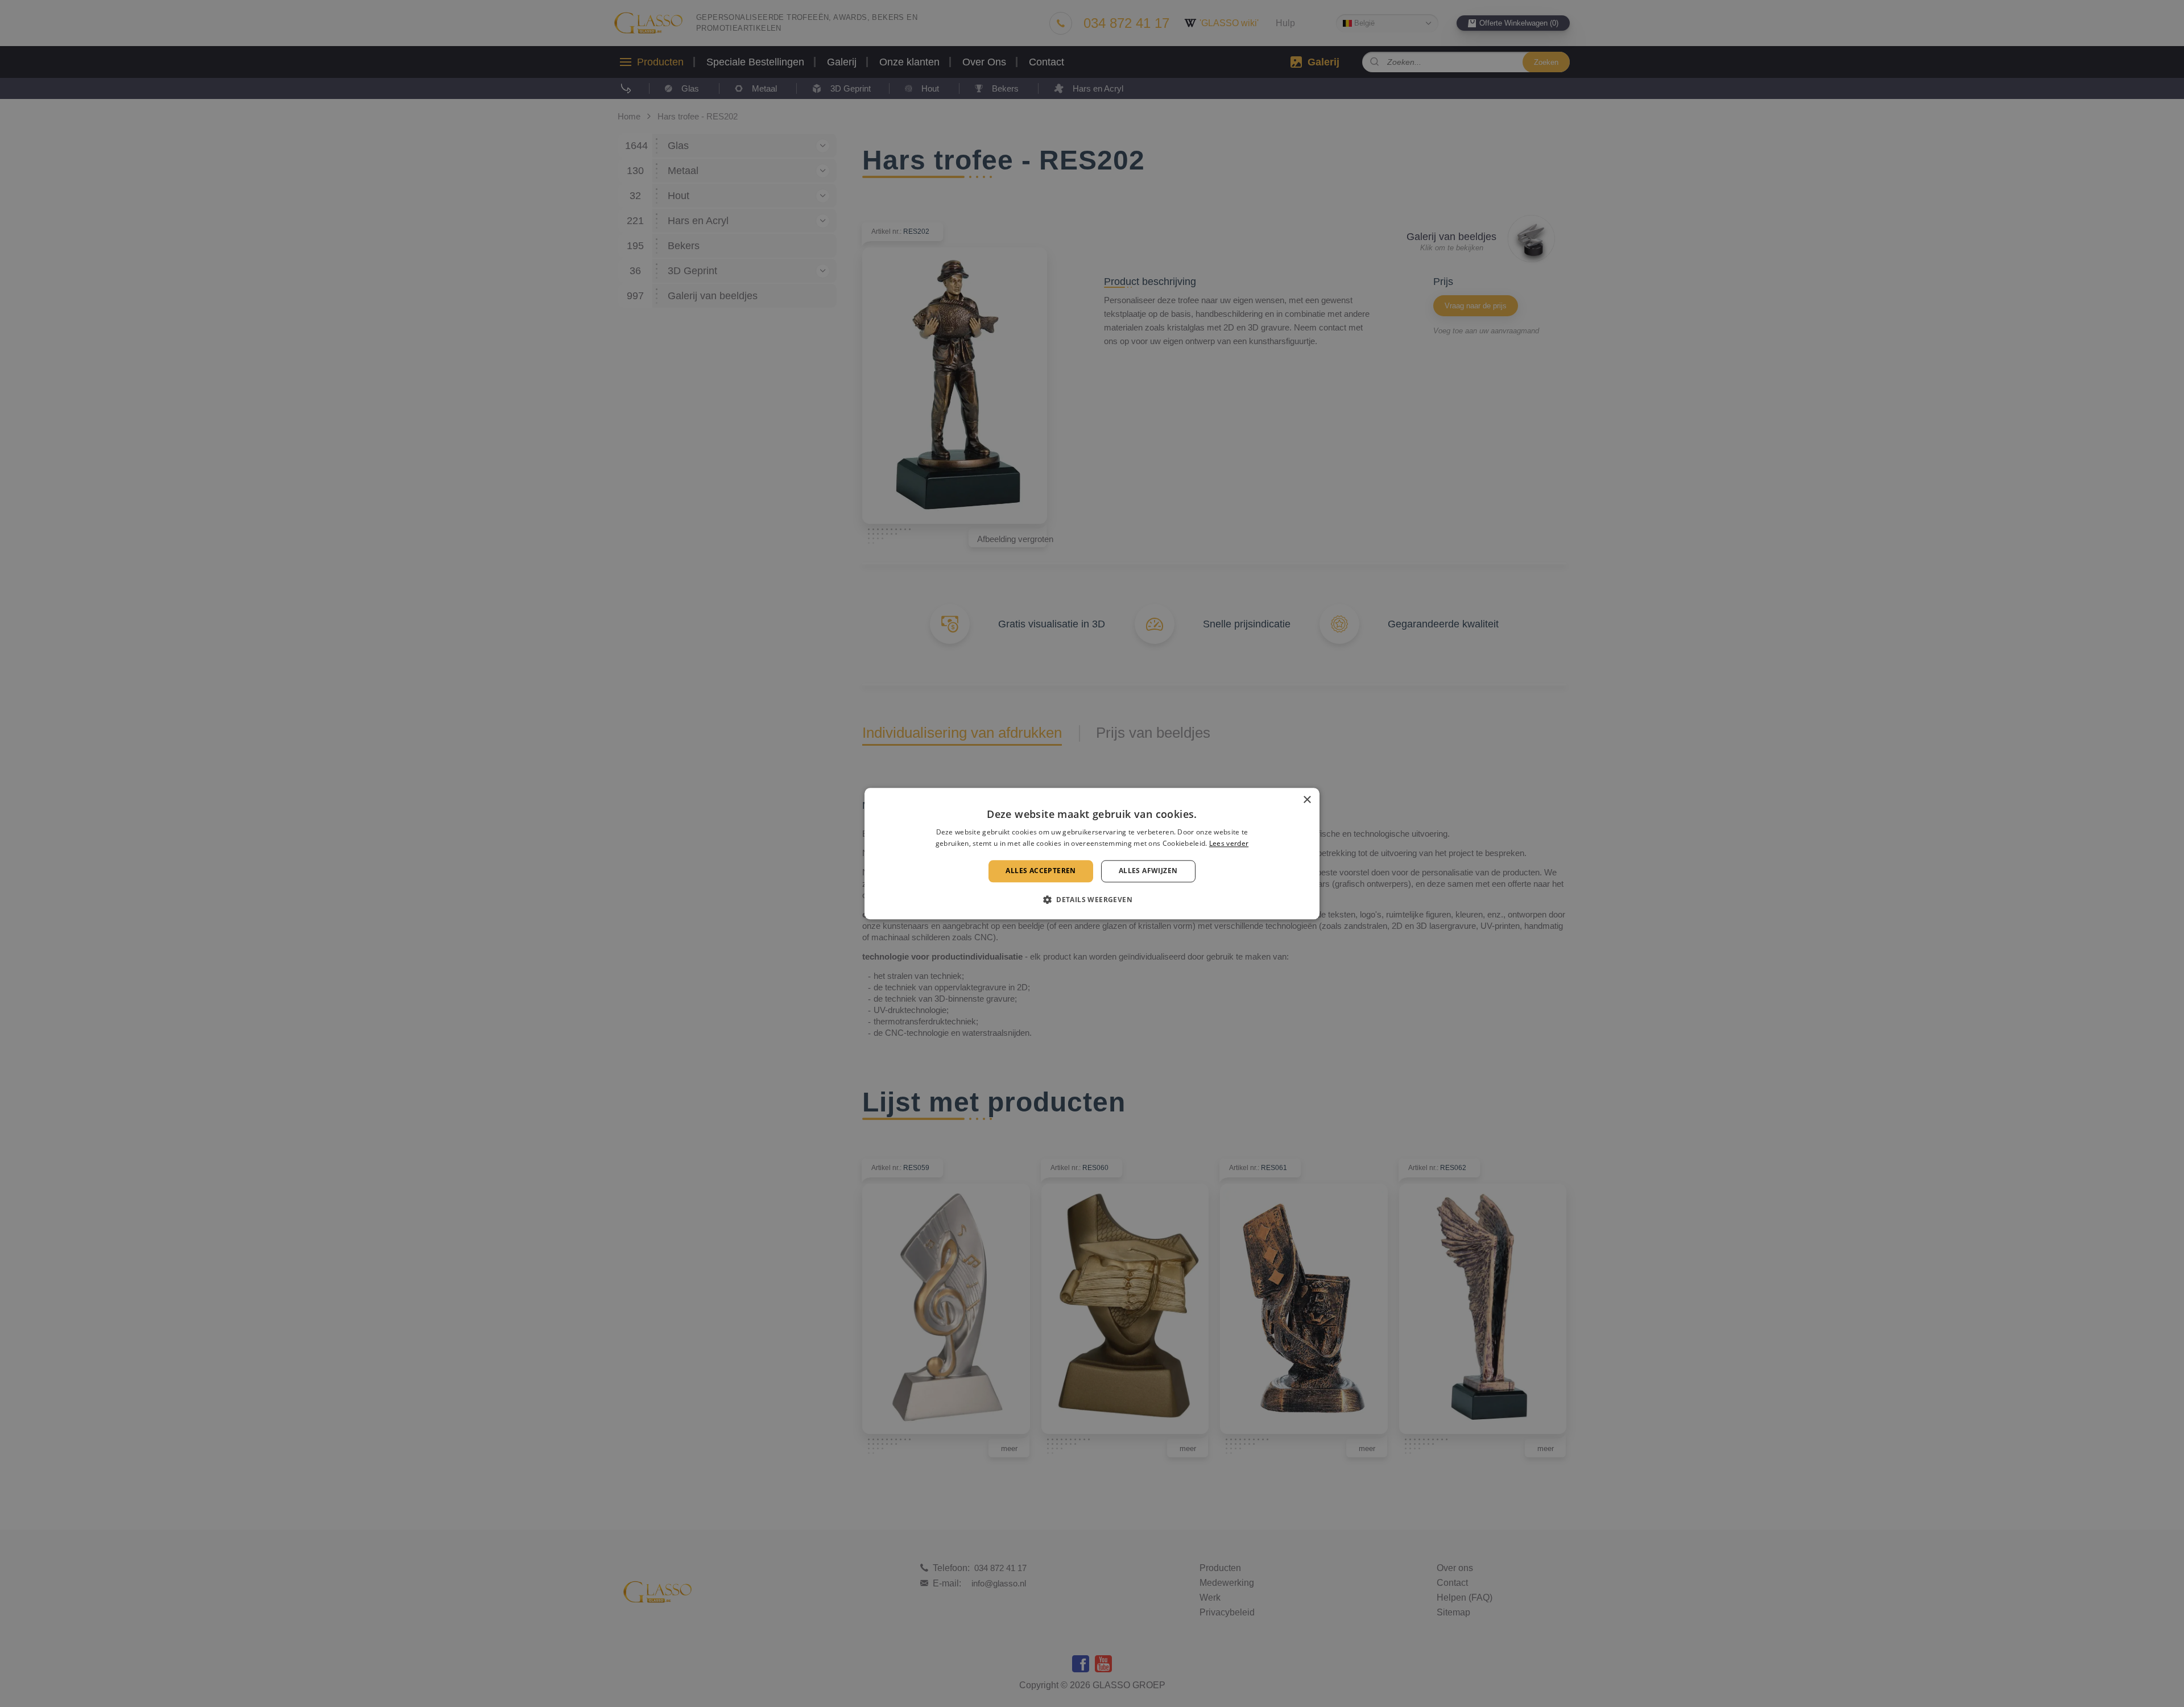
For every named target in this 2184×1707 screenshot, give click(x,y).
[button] (1092, 899)
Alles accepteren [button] (1041, 871)
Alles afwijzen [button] (1148, 871)
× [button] (1307, 800)
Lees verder (1229, 843)
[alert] (1092, 853)
